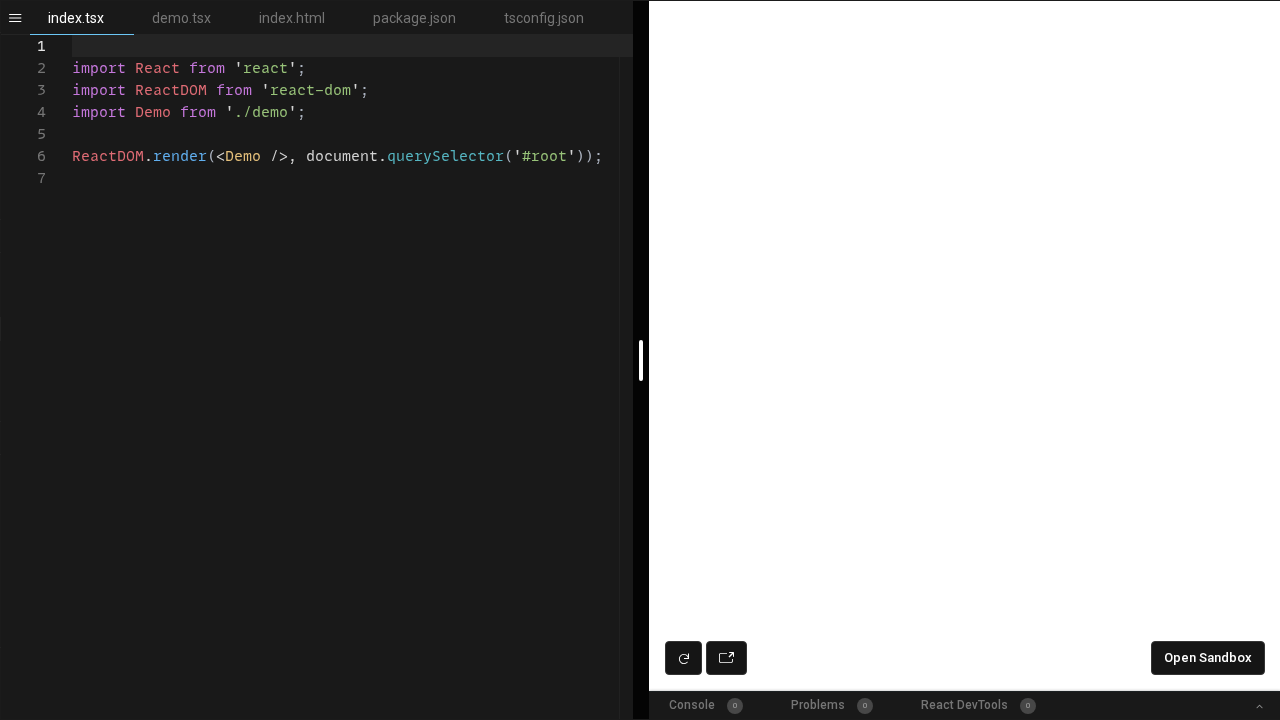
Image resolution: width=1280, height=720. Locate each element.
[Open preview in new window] (726, 658)
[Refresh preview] (683, 658)
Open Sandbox (1208, 657)
